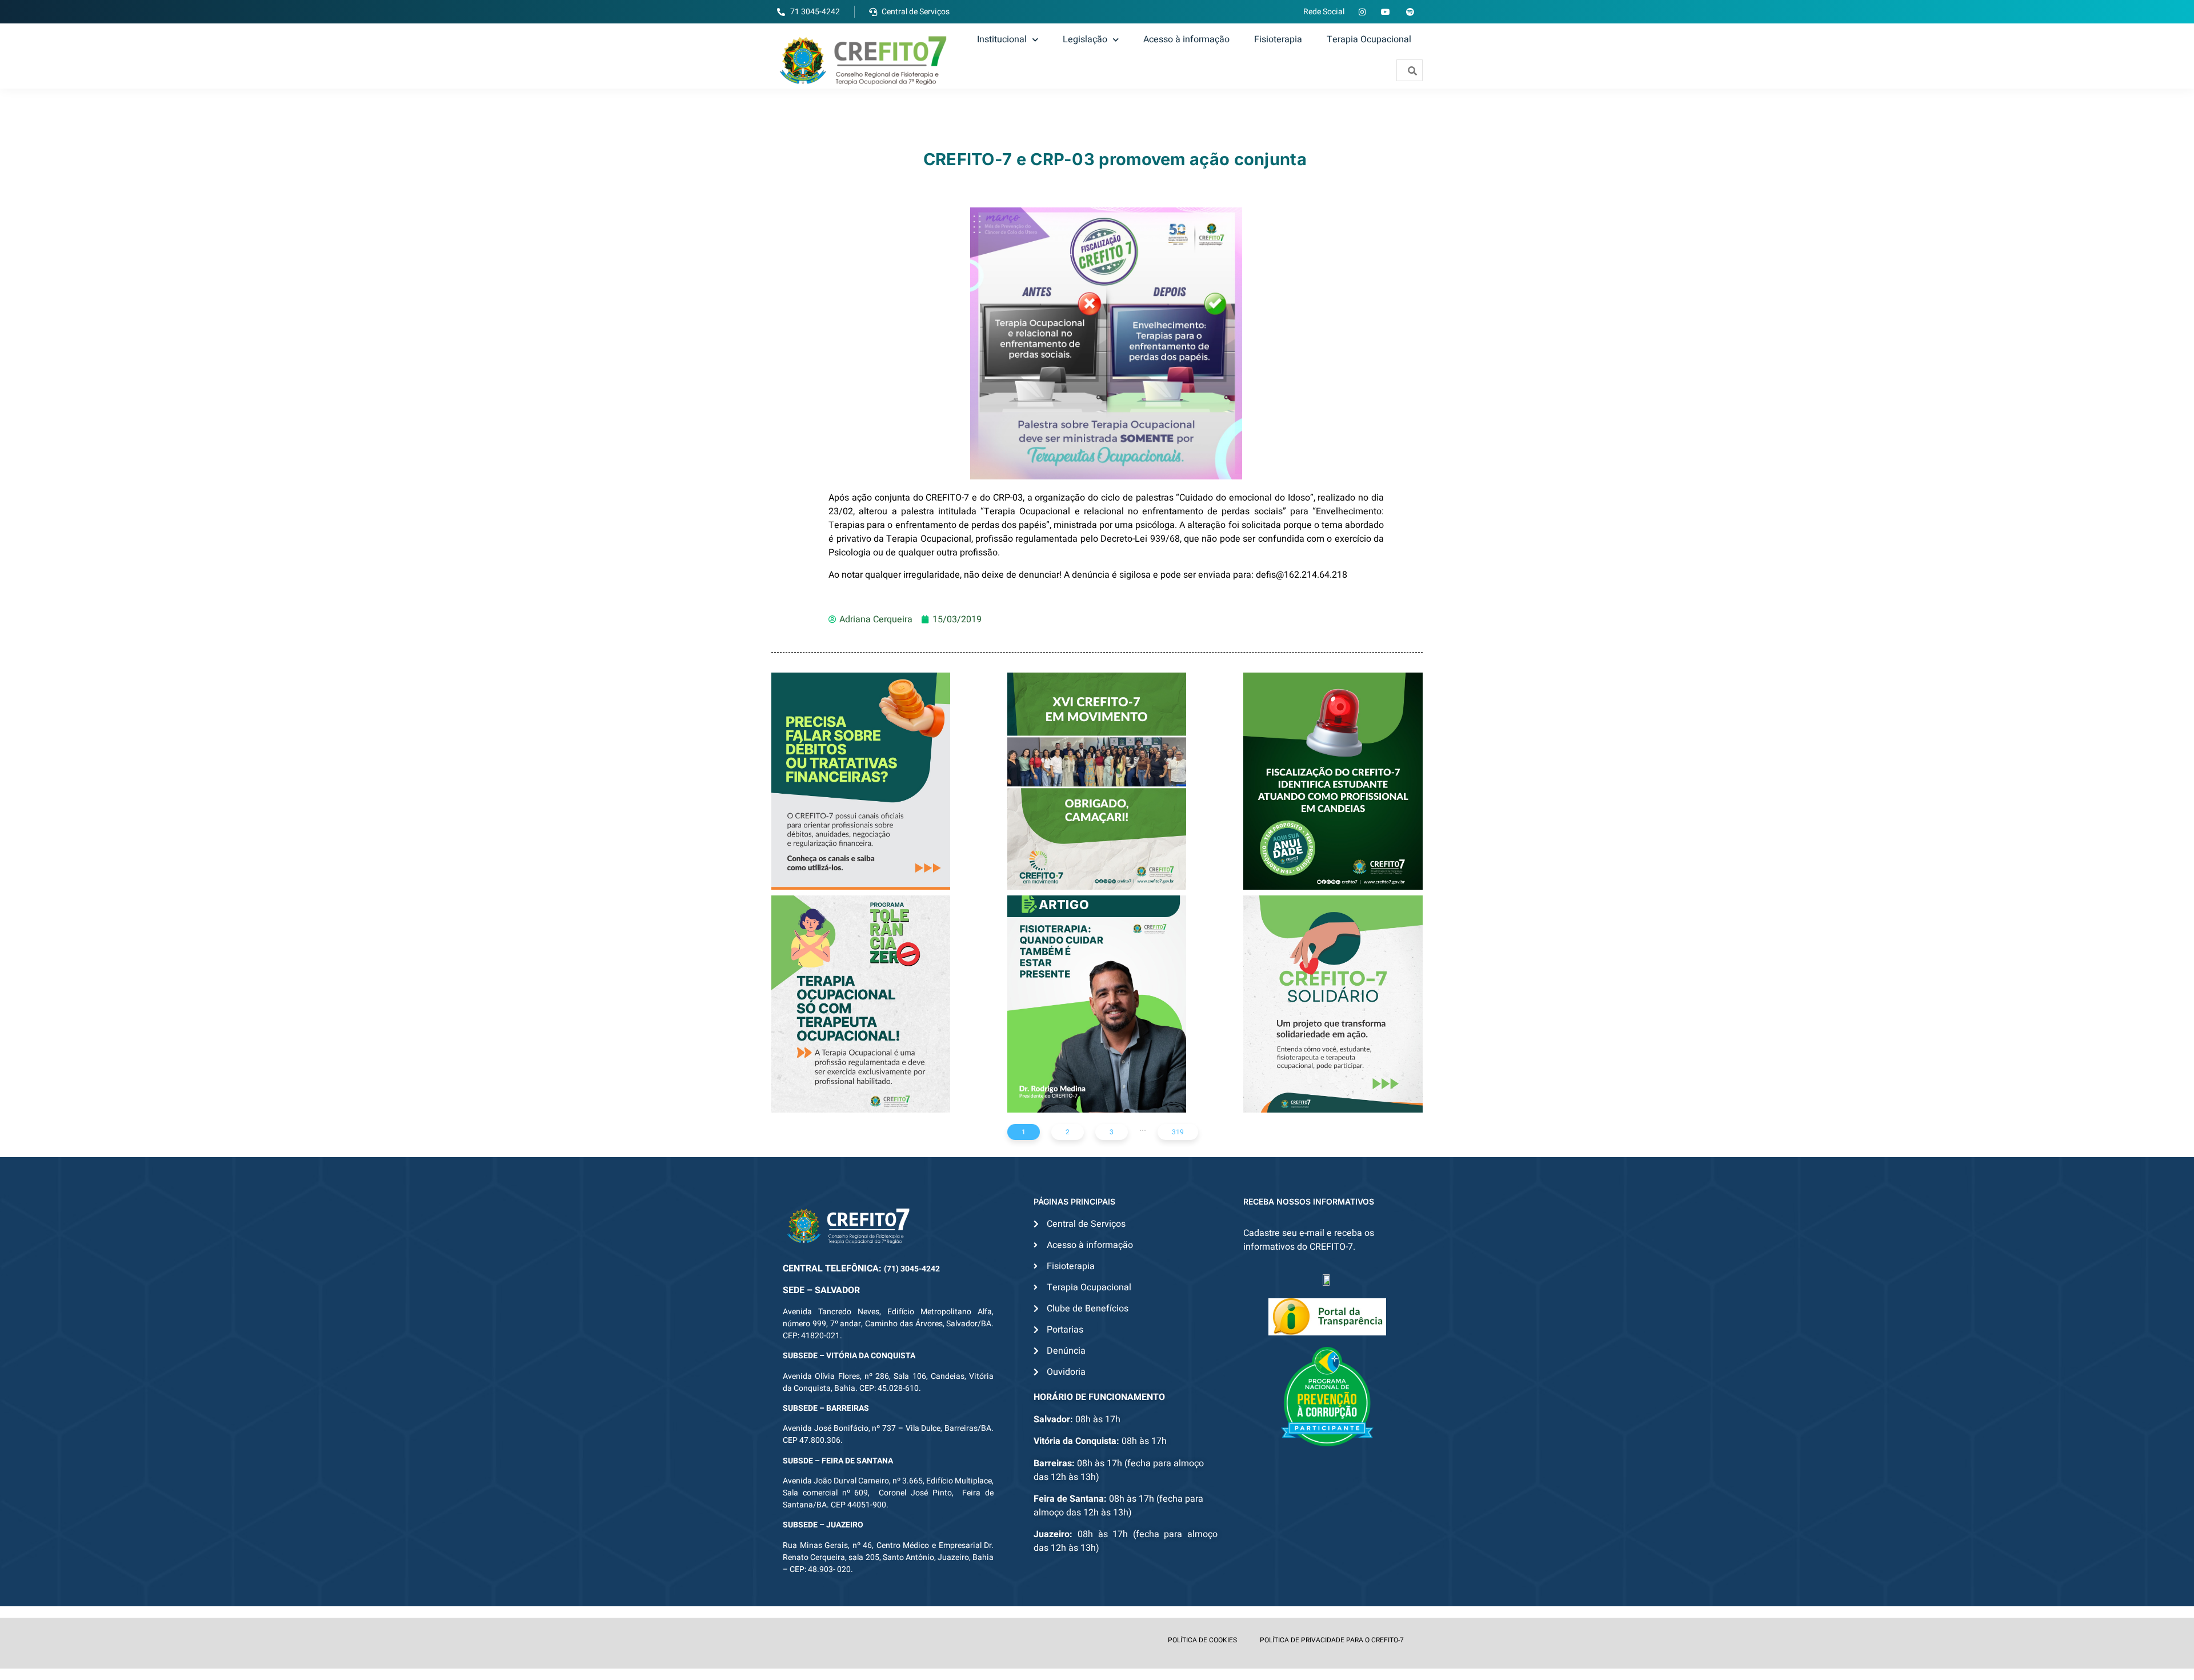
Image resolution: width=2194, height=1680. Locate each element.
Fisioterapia (1278, 39)
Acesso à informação (1186, 39)
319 (1178, 1132)
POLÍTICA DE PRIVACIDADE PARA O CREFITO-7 (1332, 1640)
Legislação (1085, 39)
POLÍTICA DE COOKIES (1202, 1640)
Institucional (1002, 39)
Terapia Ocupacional (1369, 39)
